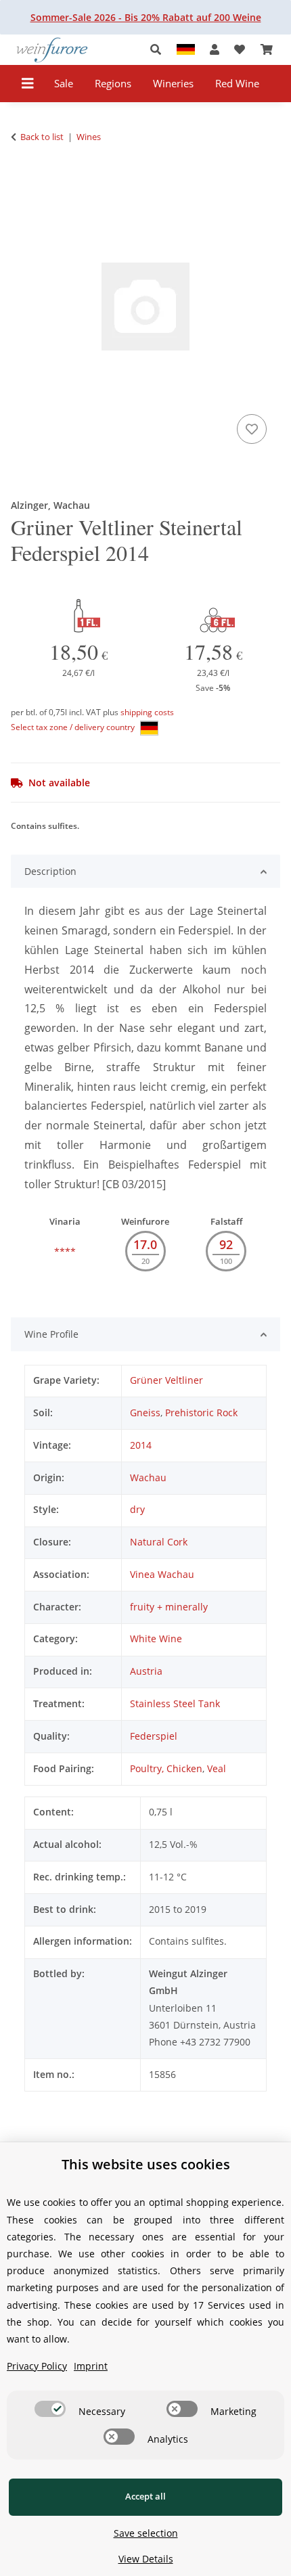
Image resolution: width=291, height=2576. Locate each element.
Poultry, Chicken (166, 1768)
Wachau (148, 1477)
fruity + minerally (169, 1607)
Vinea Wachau (162, 1574)
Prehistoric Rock (201, 1413)
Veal (217, 1768)
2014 (141, 1445)
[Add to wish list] (252, 429)
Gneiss (145, 1413)
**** (65, 1251)
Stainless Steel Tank (175, 1703)
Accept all (145, 2496)
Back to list (42, 137)
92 (226, 1244)
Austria (146, 1671)
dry (137, 1509)
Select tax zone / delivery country (74, 727)
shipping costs (147, 712)
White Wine (156, 1639)
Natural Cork (159, 1542)
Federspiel (154, 1736)
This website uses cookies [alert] (146, 2164)
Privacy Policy (37, 2366)
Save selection (146, 2533)
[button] (159, 50)
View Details (146, 2559)
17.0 (145, 1244)
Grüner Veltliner (166, 1380)
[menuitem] (64, 84)
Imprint (91, 2366)
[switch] (50, 2409)
